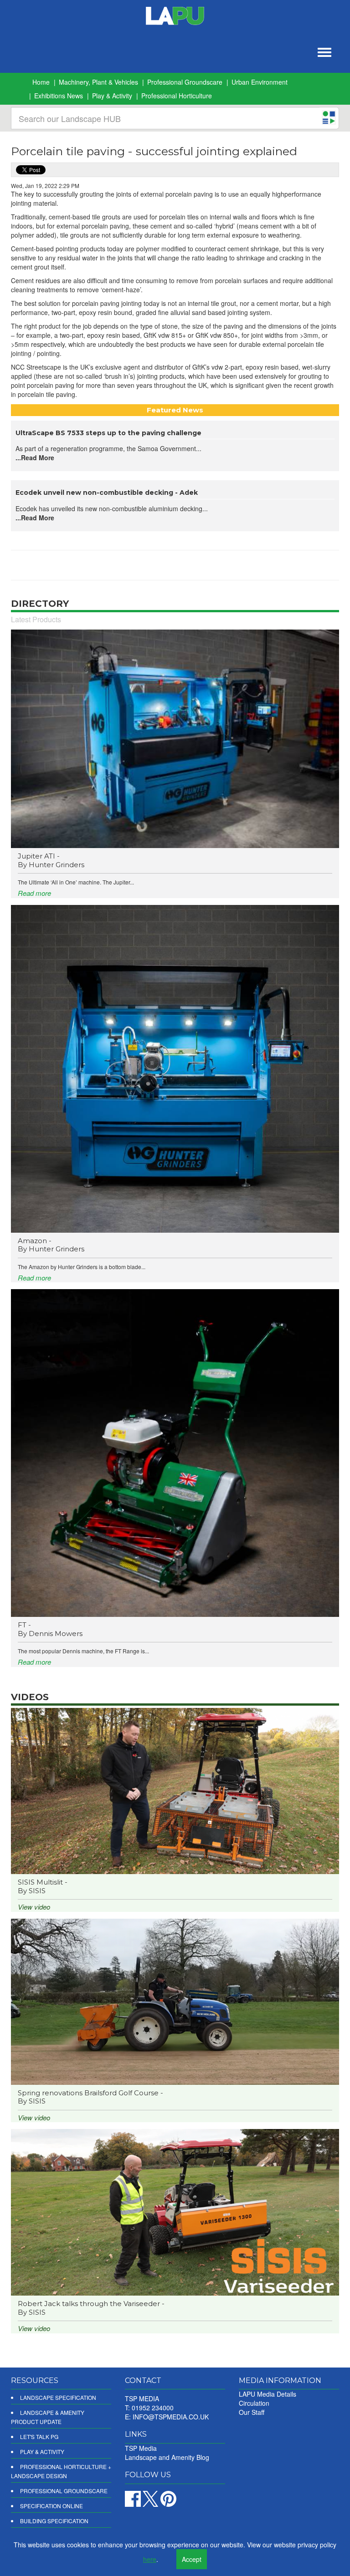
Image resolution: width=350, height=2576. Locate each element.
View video (34, 1907)
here (150, 2559)
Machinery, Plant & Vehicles (98, 82)
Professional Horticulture (177, 96)
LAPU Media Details (268, 2394)
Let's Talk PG (39, 2436)
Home (41, 82)
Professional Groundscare (185, 82)
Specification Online (51, 2506)
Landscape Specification (58, 2397)
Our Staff (252, 2412)
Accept (192, 2559)
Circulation (254, 2403)
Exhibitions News (59, 96)
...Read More (35, 457)
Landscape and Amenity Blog (167, 2457)
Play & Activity (112, 96)
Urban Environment (260, 82)
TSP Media (141, 2448)
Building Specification (54, 2521)
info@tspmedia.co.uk (171, 2417)
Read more (34, 893)
